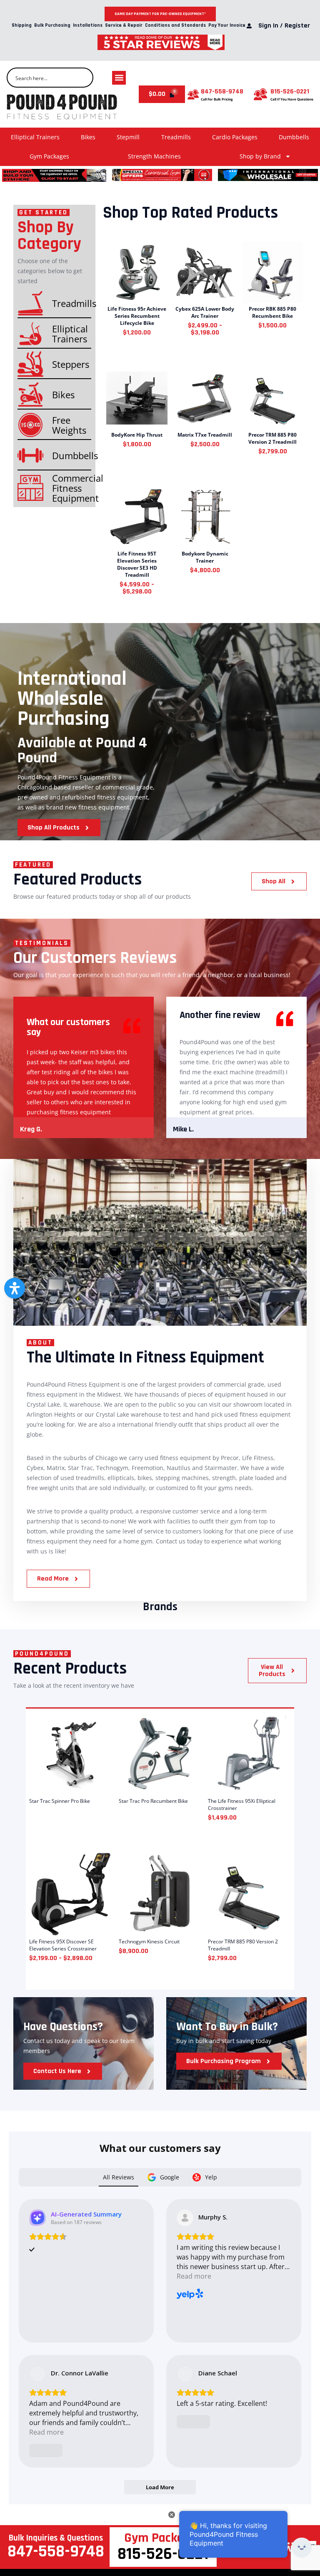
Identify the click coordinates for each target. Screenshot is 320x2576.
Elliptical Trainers (35, 137)
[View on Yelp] (185, 2218)
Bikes (88, 137)
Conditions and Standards (175, 26)
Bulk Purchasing (52, 26)
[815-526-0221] (260, 94)
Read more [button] (194, 2276)
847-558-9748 (222, 92)
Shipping (22, 26)
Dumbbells (294, 137)
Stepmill (128, 137)
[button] (119, 78)
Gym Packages (49, 156)
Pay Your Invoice (227, 26)
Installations (88, 26)
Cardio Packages (235, 137)
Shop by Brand (260, 156)
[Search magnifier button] (83, 78)
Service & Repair (124, 26)
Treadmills (176, 137)
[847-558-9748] (193, 94)
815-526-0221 (290, 92)
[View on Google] (37, 2374)
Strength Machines (154, 156)
